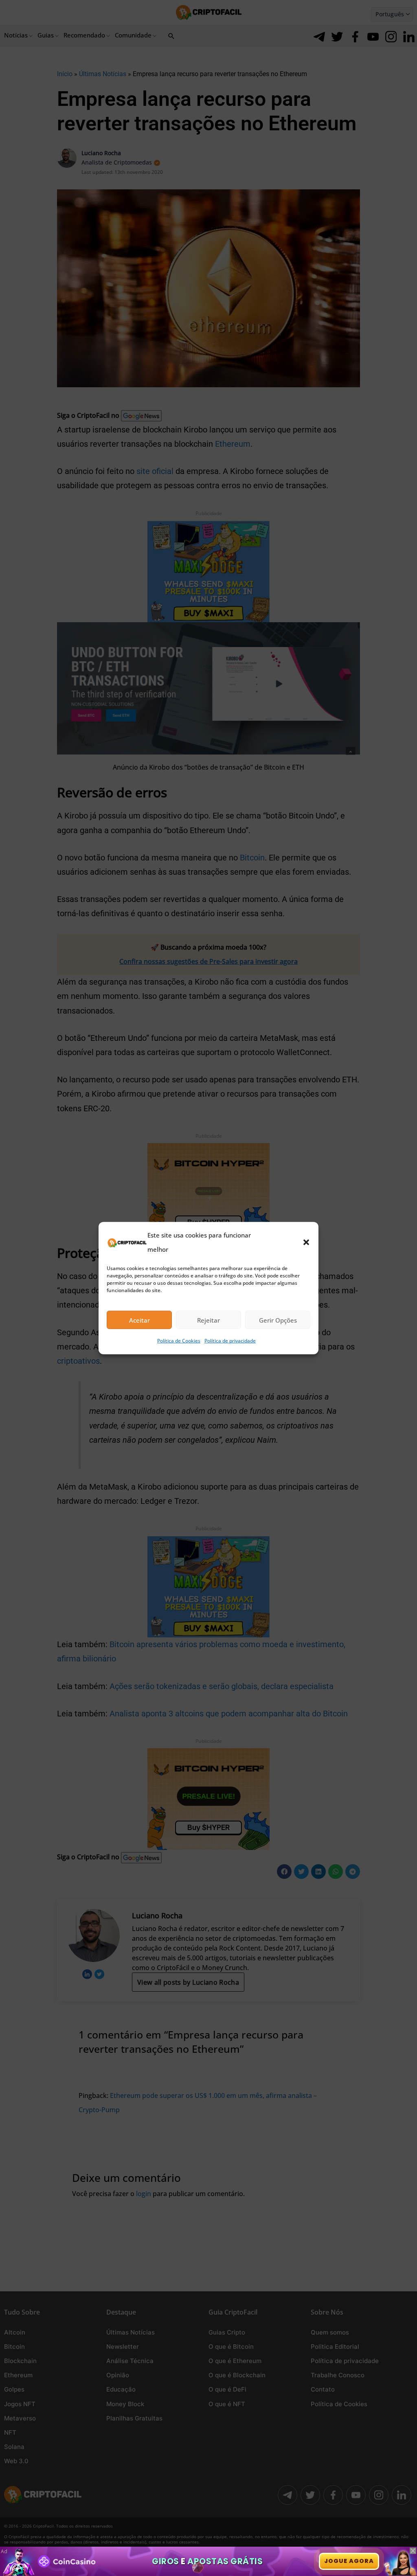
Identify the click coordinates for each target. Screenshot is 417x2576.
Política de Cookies (179, 1341)
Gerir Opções (278, 1320)
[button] (306, 1242)
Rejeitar (208, 1320)
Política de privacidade (230, 1341)
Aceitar (139, 1320)
